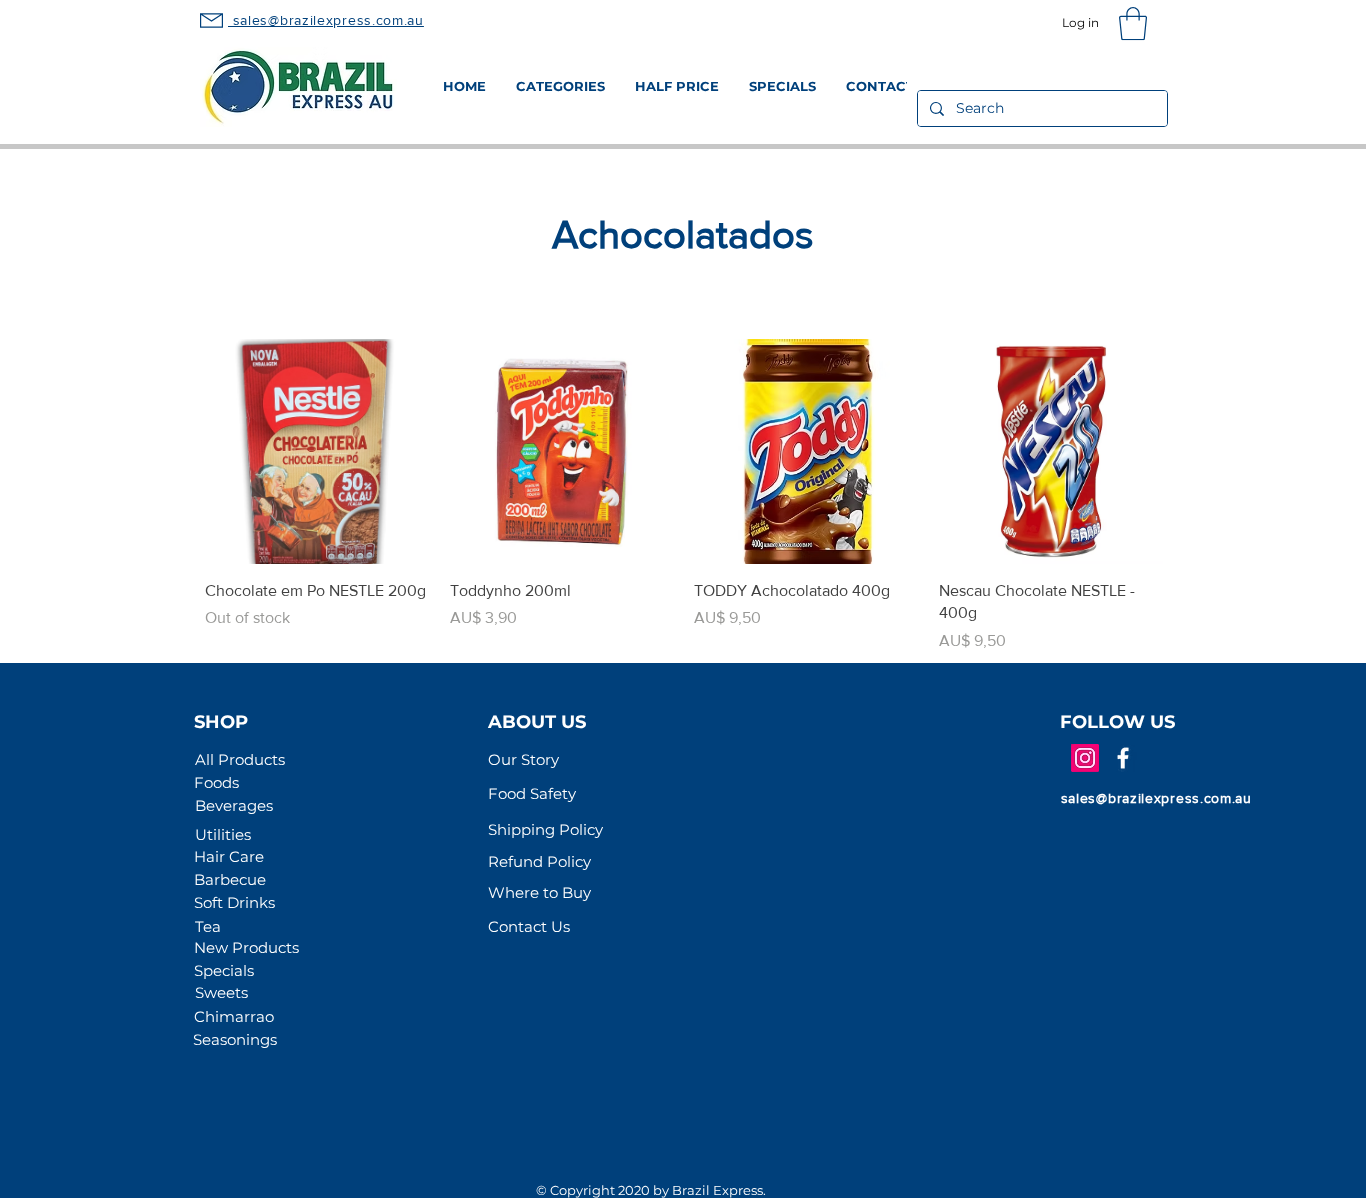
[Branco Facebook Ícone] (1123, 758)
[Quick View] (317, 451)
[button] (1133, 23)
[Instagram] (1085, 758)
